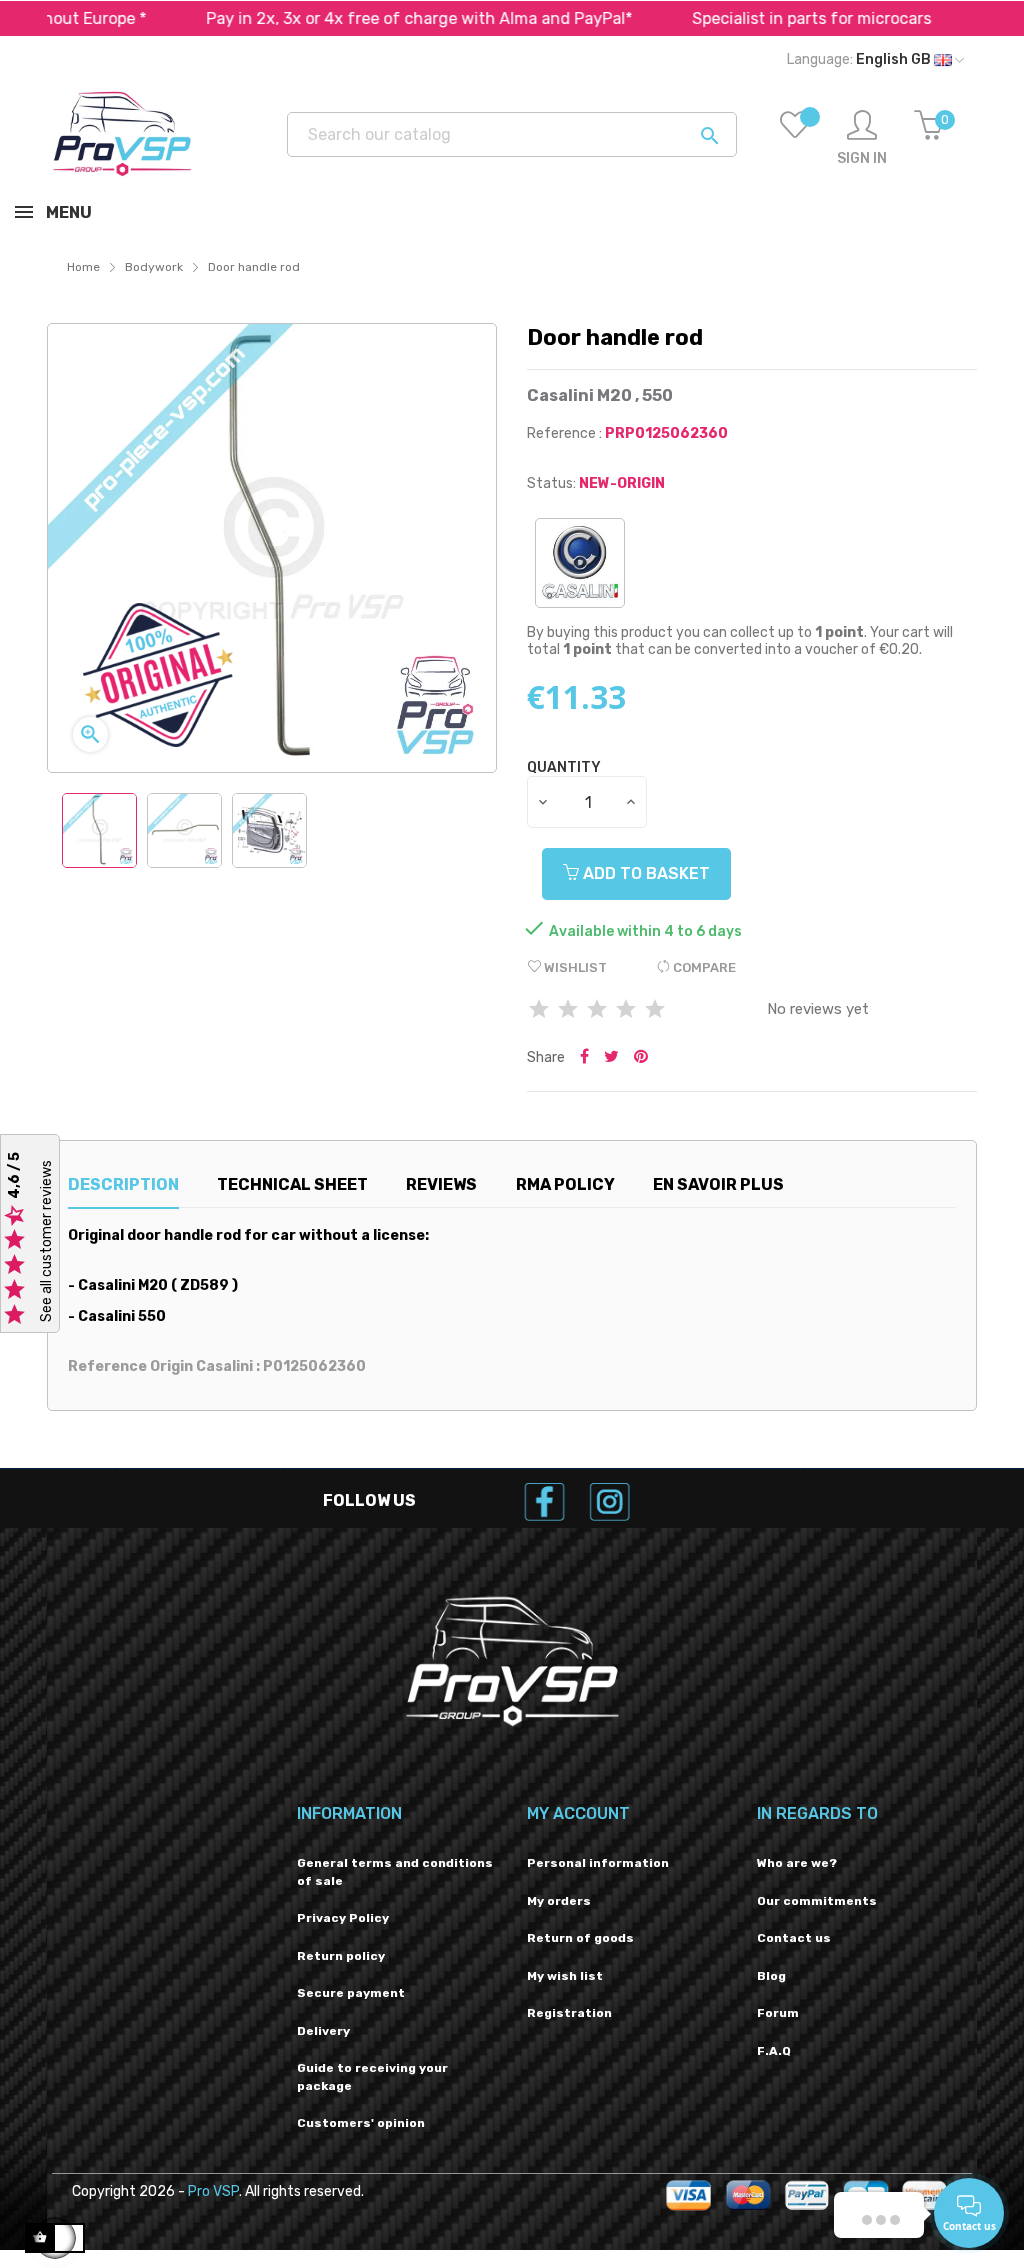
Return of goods (580, 1938)
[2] (568, 1010)
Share (584, 1058)
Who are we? (797, 1863)
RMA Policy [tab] (565, 1184)
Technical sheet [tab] (292, 1184)
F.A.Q (774, 2051)
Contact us (794, 1938)
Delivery (323, 2031)
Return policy (341, 1956)
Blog (771, 1976)
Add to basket (644, 873)
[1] (539, 1010)
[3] (597, 1010)
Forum (778, 2013)
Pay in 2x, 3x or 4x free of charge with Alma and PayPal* (370, 18)
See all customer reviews (46, 1242)
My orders (559, 1901)
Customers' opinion (361, 2123)
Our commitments (817, 1901)
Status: (551, 483)
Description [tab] (123, 1184)
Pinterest (641, 1058)
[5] (655, 1010)
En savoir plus (718, 1184)
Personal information (598, 1863)
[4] (626, 1010)
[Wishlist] (795, 139)
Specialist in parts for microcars (762, 18)
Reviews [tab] (441, 1184)
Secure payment (351, 1993)
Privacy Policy (343, 1918)
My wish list (565, 1976)
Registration (569, 2013)
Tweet (611, 1058)
